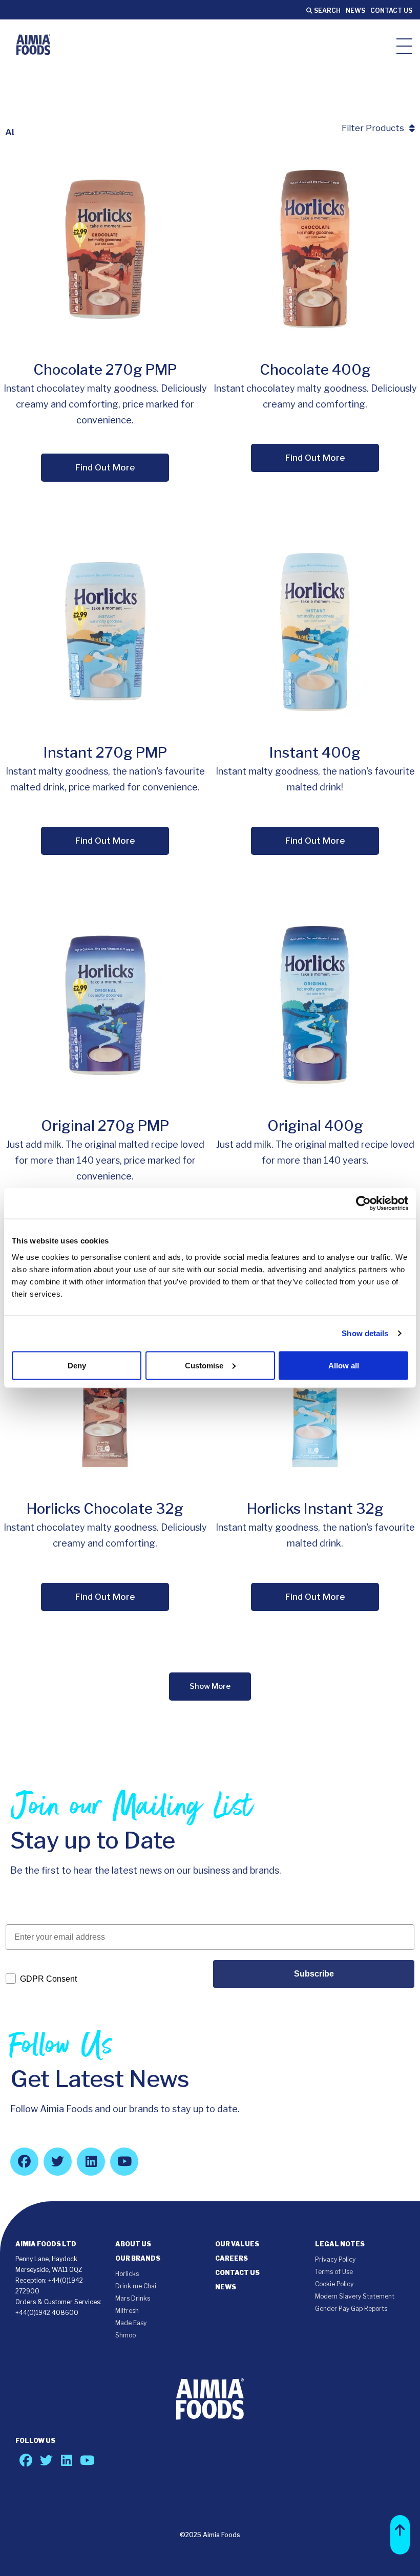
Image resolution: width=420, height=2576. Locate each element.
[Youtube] (124, 2162)
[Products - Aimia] (33, 45)
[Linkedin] (91, 2162)
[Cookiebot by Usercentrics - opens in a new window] (363, 1204)
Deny (77, 1365)
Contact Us (391, 10)
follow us (35, 2441)
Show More (210, 1686)
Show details (365, 1333)
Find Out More (105, 467)
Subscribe (314, 1974)
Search (327, 10)
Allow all (344, 1365)
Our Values (237, 2244)
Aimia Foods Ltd (46, 2244)
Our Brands (138, 2258)
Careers (232, 2258)
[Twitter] (58, 2162)
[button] (400, 2535)
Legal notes (340, 2244)
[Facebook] (24, 2162)
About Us (133, 2244)
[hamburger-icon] (404, 45)
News (355, 10)
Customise (204, 1365)
